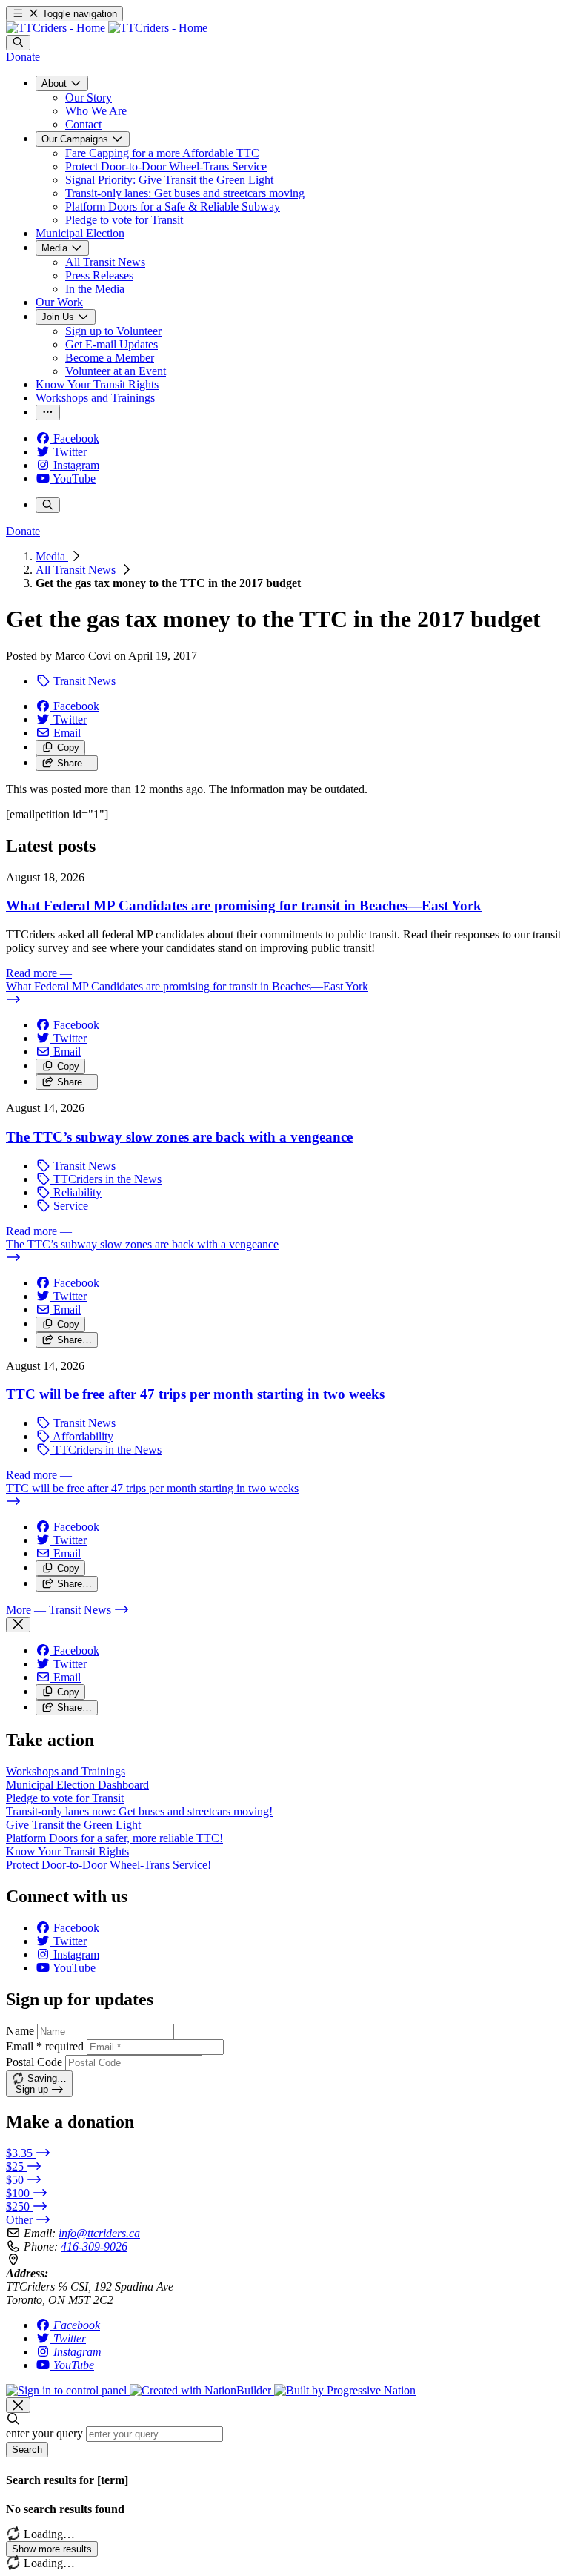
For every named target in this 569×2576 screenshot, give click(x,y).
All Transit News (77, 570)
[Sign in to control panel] (68, 2390)
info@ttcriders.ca (99, 2233)
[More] (48, 413)
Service (69, 1206)
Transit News (83, 681)
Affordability (82, 1436)
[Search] (18, 43)
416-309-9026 (94, 2246)
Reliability (76, 1192)
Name (20, 2031)
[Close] (18, 1625)
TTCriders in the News (106, 1179)
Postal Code (34, 2062)
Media (52, 556)
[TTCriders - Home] (107, 28)
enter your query (44, 2433)
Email (45, 2046)
